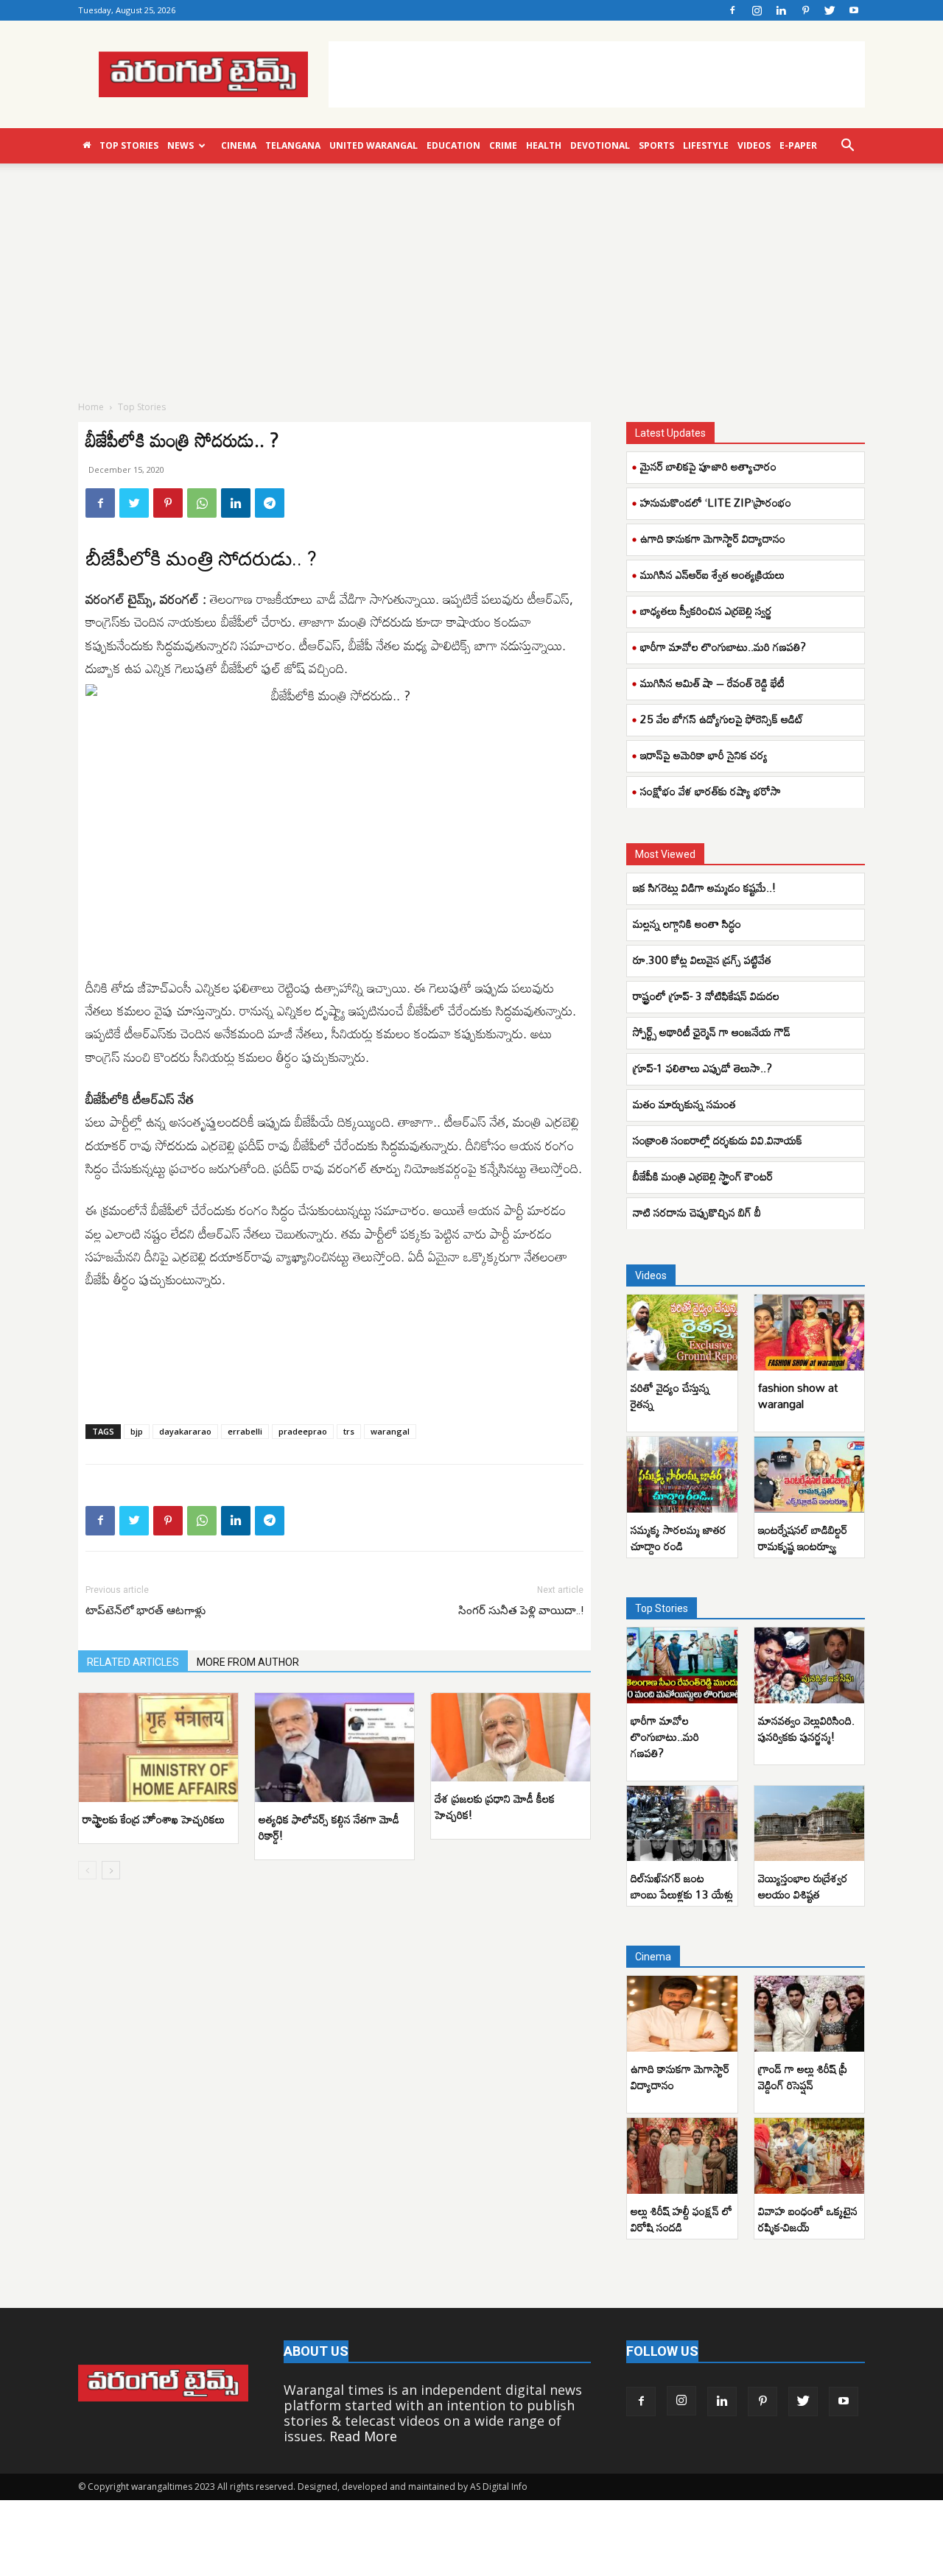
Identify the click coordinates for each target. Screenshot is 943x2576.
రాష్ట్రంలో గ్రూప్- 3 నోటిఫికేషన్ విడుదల (706, 996)
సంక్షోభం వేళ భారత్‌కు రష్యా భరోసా (711, 791)
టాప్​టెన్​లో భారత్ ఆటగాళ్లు (146, 1611)
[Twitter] (830, 10)
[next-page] (111, 1870)
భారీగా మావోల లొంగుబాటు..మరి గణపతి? (723, 647)
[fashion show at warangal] (810, 1333)
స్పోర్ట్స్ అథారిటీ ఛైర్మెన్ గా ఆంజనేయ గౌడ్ (713, 1032)
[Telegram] (270, 503)
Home (91, 407)
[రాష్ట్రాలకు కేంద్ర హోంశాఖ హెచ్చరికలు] (158, 1748)
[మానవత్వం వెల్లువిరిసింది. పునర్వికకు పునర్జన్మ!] (810, 1665)
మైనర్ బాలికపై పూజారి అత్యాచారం (708, 466)
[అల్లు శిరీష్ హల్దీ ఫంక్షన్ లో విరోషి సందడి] (682, 2156)
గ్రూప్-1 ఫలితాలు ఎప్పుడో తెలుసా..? (702, 1068)
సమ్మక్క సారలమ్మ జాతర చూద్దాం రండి (679, 1538)
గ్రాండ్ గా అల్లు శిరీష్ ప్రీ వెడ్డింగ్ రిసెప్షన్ (803, 2077)
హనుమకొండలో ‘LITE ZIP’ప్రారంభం (716, 502)
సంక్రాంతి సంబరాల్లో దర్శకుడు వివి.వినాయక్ (718, 1140)
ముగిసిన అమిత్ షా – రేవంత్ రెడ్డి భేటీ (712, 683)
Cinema (239, 145)
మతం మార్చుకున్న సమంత (684, 1104)
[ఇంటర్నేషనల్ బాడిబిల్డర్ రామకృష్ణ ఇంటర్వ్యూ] (810, 1475)
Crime (503, 145)
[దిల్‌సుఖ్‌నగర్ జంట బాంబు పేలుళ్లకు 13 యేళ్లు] (682, 1824)
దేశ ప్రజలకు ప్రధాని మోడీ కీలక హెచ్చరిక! (495, 1806)
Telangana (293, 145)
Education (453, 145)
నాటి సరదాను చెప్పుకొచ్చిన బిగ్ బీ (698, 1212)
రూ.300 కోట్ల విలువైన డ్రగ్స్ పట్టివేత (704, 960)
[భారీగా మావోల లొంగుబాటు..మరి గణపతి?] (682, 1665)
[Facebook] (732, 10)
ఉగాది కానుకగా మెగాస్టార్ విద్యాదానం (713, 538)
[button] (847, 146)
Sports (656, 145)
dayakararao (185, 1431)
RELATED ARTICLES (133, 1662)
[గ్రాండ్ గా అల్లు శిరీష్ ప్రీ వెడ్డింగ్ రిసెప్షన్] (810, 2014)
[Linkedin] (781, 10)
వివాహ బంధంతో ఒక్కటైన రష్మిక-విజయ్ (808, 2219)
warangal (390, 1431)
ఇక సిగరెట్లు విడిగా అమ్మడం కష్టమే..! (704, 887)
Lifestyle (706, 145)
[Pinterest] (805, 10)
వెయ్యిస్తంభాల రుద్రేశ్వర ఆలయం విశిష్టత (803, 1886)
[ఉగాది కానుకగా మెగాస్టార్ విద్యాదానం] (682, 2014)
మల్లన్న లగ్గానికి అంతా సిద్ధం (688, 923)
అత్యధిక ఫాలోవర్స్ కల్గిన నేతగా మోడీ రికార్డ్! (329, 1827)
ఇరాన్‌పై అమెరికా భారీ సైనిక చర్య (704, 755)
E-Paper (798, 145)
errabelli (245, 1431)
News (180, 145)
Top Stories (129, 145)
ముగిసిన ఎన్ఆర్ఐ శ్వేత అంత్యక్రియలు (712, 574)
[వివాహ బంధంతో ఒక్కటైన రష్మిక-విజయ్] (810, 2156)
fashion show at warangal (798, 1396)
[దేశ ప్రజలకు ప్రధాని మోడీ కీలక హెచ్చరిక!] (511, 1737)
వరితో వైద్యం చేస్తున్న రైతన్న (670, 1396)
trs (349, 1431)
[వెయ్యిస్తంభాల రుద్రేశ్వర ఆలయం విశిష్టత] (810, 1824)
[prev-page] (87, 1870)
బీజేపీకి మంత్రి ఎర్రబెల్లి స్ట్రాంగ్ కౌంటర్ (703, 1176)
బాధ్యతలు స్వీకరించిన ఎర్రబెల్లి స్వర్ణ (706, 610)
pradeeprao (303, 1431)
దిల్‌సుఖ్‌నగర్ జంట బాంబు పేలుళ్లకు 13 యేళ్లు (682, 1886)
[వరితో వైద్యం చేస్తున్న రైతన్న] (682, 1333)
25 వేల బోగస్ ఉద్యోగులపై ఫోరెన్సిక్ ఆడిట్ (722, 719)
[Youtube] (854, 10)
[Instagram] (757, 10)
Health (544, 145)
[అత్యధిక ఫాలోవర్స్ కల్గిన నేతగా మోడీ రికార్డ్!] (334, 1748)
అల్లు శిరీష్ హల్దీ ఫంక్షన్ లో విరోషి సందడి (681, 2219)
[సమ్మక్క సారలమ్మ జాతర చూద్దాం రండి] (682, 1475)
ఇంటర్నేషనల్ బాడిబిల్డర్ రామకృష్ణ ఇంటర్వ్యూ (803, 1538)
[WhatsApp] (202, 503)
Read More (363, 2436)
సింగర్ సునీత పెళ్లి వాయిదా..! (521, 1611)
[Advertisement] (597, 74)
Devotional (600, 145)
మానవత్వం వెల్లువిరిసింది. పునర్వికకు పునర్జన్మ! (806, 1728)
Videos (754, 145)
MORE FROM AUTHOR (248, 1662)
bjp (137, 1431)
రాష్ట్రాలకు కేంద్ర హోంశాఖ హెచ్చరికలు (154, 1819)
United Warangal (374, 145)
